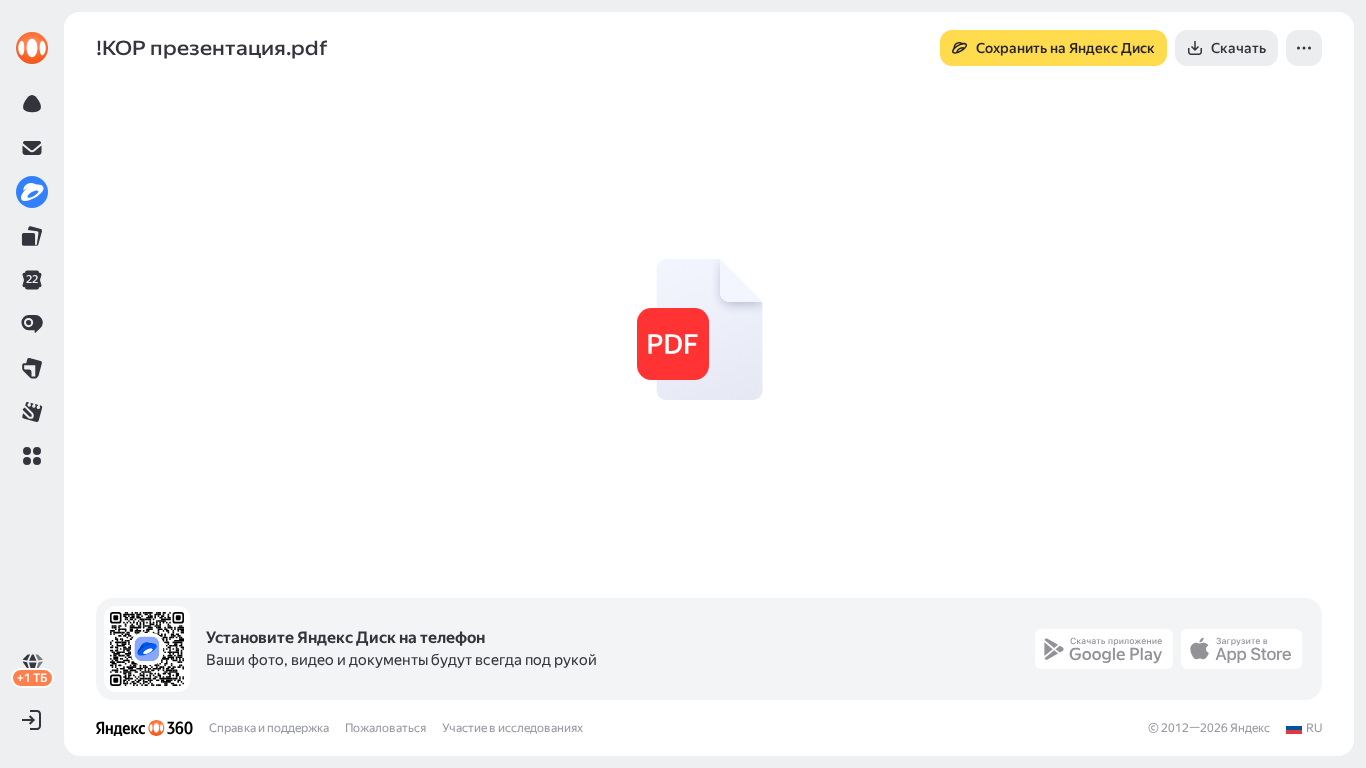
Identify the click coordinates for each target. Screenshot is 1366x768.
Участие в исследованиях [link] (512, 728)
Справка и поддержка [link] (269, 728)
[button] (32, 456)
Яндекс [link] (1250, 728)
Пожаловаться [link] (385, 728)
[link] (32, 48)
